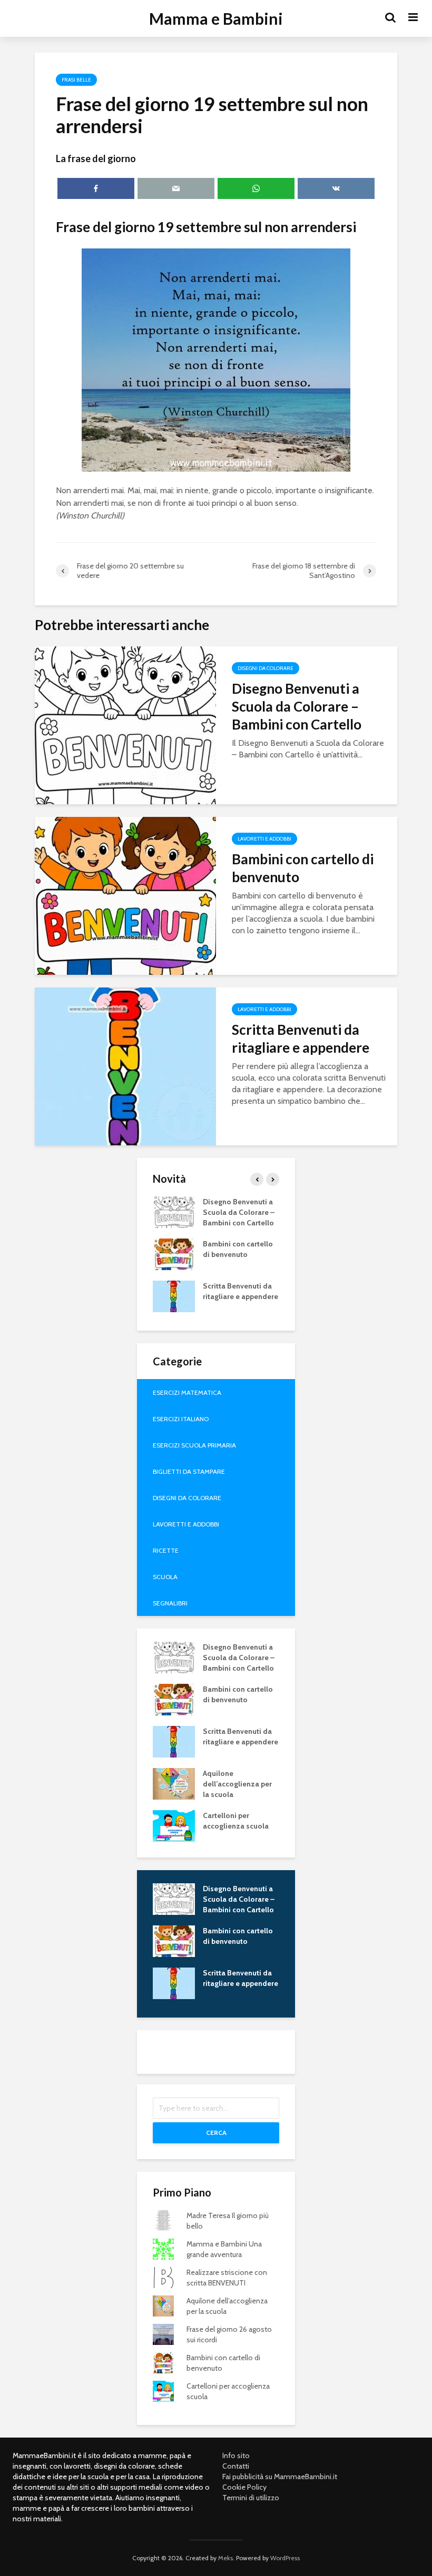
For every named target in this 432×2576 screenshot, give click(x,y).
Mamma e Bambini (216, 18)
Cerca (216, 2133)
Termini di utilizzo (251, 2498)
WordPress (285, 2558)
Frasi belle (76, 80)
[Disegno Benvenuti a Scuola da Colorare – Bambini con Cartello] (125, 725)
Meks (225, 2558)
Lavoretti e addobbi (264, 839)
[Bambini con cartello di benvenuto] (125, 895)
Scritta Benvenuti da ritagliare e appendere (301, 1039)
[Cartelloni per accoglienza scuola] (174, 1825)
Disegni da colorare (266, 668)
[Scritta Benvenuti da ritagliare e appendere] (125, 1066)
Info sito (236, 2455)
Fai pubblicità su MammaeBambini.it (280, 2477)
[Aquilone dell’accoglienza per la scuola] (174, 1783)
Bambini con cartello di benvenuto (303, 868)
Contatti (236, 2466)
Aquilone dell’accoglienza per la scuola (237, 1784)
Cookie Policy (244, 2487)
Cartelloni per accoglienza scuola (236, 1821)
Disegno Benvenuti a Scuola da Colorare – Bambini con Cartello (297, 706)
